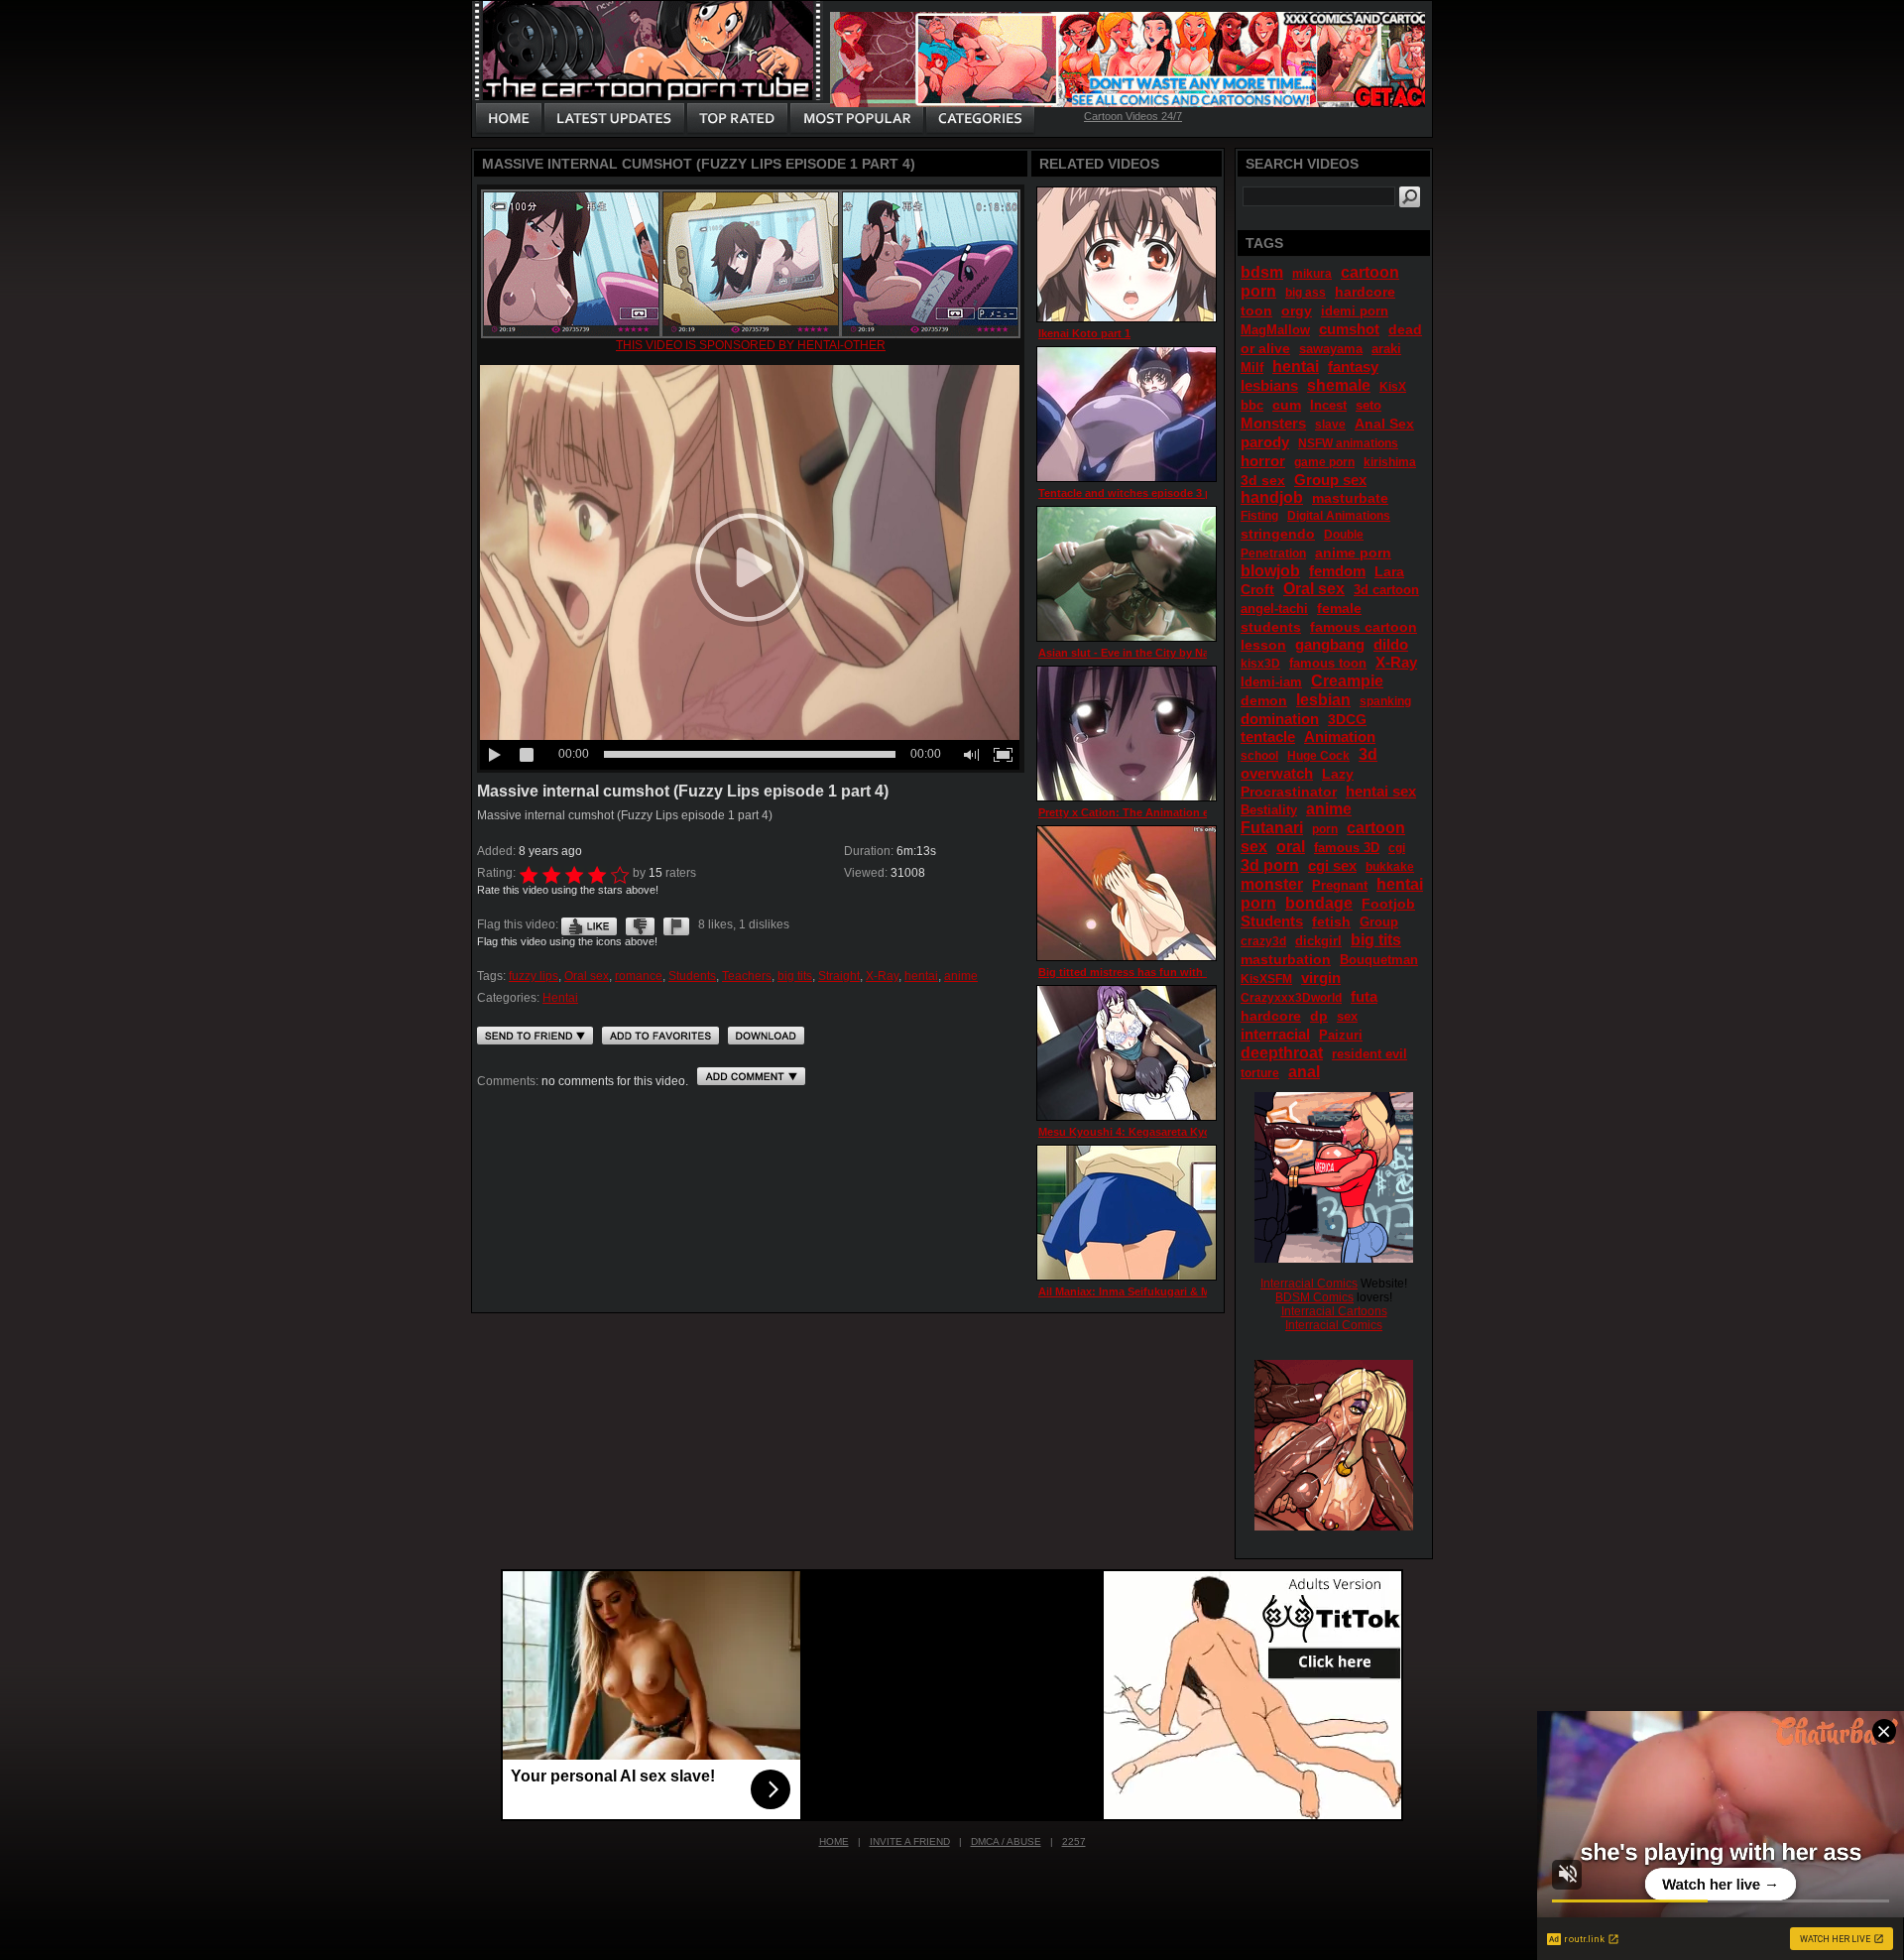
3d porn (1270, 865)
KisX (1393, 387)
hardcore (1271, 1016)
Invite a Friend (910, 1841)
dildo (1391, 644)
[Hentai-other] (751, 334)
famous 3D (1347, 848)
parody (1265, 442)
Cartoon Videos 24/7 (1133, 116)
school (1259, 756)
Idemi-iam (1271, 682)
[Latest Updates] (614, 119)
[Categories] (980, 119)
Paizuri (1341, 1035)
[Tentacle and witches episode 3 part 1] (1127, 414)
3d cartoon (1386, 590)
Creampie (1347, 681)
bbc (1252, 405)
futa (1364, 996)
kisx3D (1260, 664)
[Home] (509, 119)
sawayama (1331, 349)
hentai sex (1381, 791)
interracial (1275, 1034)
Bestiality (1269, 810)
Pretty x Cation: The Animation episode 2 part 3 (1162, 812)
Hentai (560, 998)
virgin (1321, 978)
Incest (1328, 405)
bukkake (1390, 867)
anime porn (1353, 552)
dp (1319, 1016)
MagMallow (1275, 330)
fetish (1331, 921)
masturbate (1350, 498)
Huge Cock (1318, 756)
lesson (1263, 645)
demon (1264, 700)
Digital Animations (1339, 516)
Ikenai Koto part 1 (1084, 333)
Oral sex (587, 976)
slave (1330, 425)
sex (1347, 1016)
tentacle (1268, 736)
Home (834, 1841)
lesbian (1323, 700)
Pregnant (1340, 885)
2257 (1074, 1841)
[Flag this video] (676, 924)
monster (1272, 884)
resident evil (1369, 1054)
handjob (1272, 497)
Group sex (1330, 480)
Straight (839, 976)
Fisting (1259, 516)
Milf (1252, 367)
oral (1291, 847)
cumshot (1349, 329)
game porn (1324, 462)
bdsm (1262, 272)
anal (1304, 1072)
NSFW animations (1348, 443)
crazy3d (1263, 941)
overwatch (1277, 773)
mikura (1312, 274)
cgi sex (1332, 865)
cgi (1397, 848)
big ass (1306, 293)
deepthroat (1282, 1053)
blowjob (1270, 571)
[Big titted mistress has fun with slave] (1127, 893)
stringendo (1278, 534)
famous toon (1328, 663)
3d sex (1263, 480)
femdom (1337, 571)
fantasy (1353, 367)
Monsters (1273, 423)
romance (639, 976)
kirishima (1390, 462)
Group (1379, 922)
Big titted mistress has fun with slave (1135, 972)
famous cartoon (1364, 627)
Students (692, 976)
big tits (795, 976)
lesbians (1269, 385)
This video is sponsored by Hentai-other (751, 345)
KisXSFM (1266, 979)
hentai (921, 976)
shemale (1339, 385)
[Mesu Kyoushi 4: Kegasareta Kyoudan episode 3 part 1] (1127, 1053)
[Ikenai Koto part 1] (1127, 254)
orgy (1297, 310)
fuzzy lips (534, 976)
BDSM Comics (1314, 1297)
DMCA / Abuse (1006, 1841)
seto (1368, 405)
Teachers (747, 976)
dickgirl (1318, 941)
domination (1280, 719)
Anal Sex (1384, 424)
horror (1263, 461)
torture (1260, 1073)
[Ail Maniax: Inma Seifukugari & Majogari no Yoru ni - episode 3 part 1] (1127, 1213)
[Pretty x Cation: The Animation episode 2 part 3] (1127, 734)
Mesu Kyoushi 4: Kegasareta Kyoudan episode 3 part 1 (1181, 1132)
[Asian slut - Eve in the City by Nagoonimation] (1127, 574)
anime (961, 976)
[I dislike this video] (640, 924)
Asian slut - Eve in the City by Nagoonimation (1157, 653)
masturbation (1286, 959)
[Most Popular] (856, 119)
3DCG (1347, 719)
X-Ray (882, 976)
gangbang (1330, 644)
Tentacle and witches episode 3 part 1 (1136, 493)
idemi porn (1355, 311)
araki (1386, 349)
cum (1287, 405)
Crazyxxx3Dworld (1291, 998)
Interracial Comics (1309, 1284)
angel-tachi (1274, 609)
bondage (1319, 903)
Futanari (1272, 828)
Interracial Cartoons (1334, 1311)
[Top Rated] (737, 119)
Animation (1340, 736)
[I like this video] (589, 924)
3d (1368, 754)
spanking (1385, 701)
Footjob (1388, 904)
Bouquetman (1379, 960)
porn (1325, 829)
